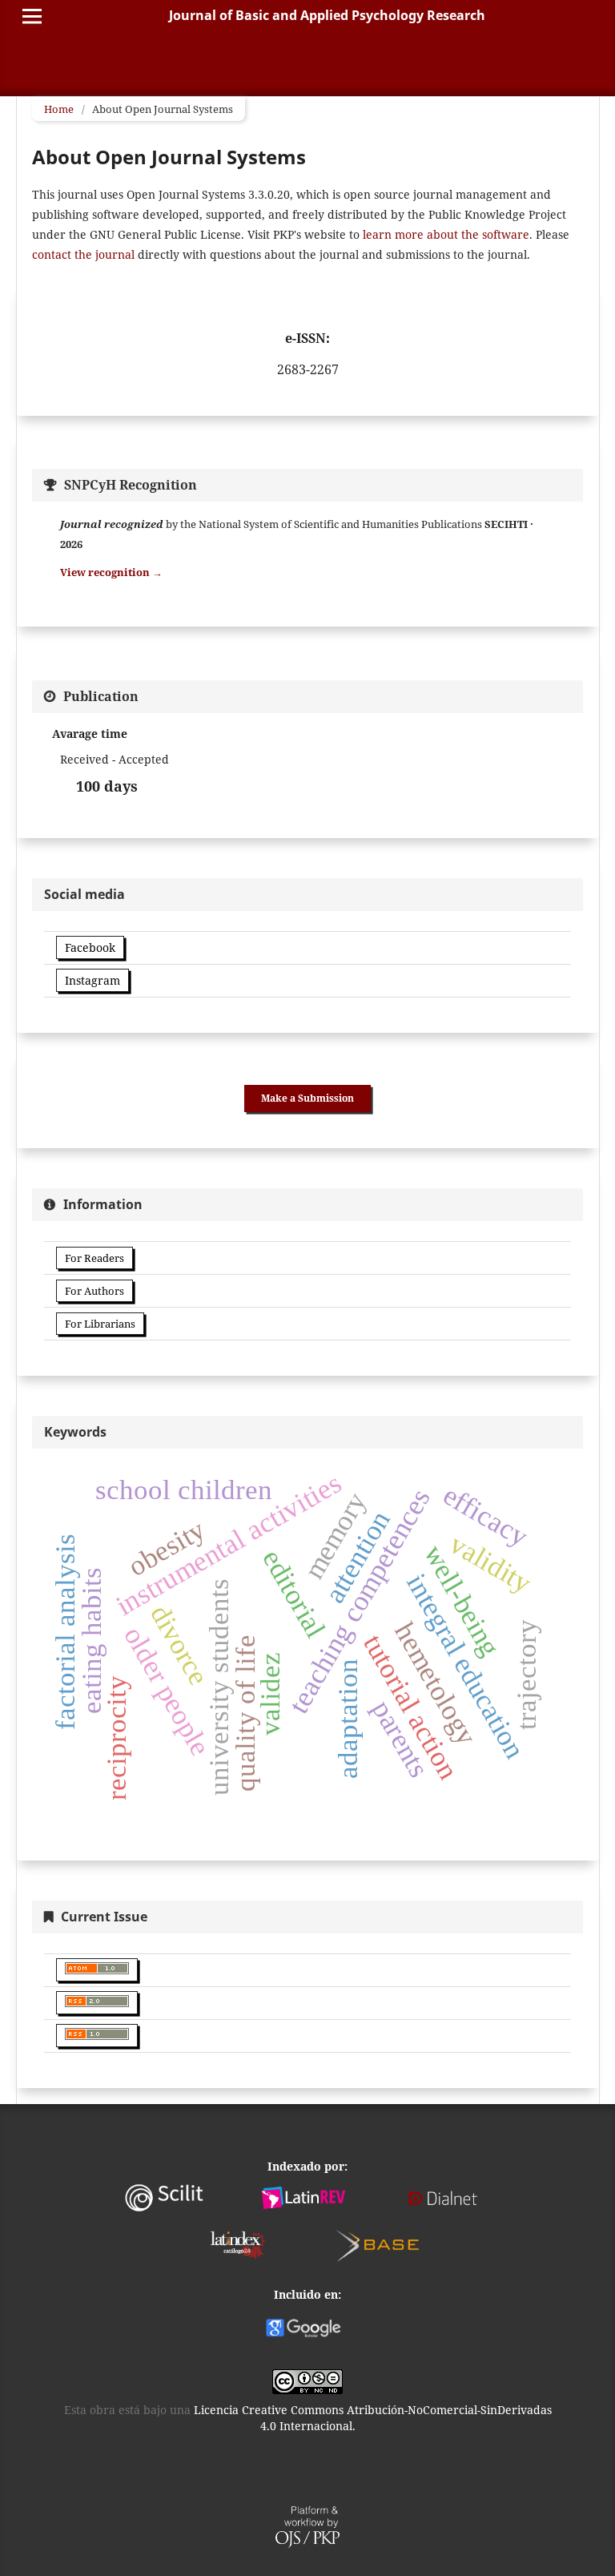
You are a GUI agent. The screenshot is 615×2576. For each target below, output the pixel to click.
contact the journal (83, 254)
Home (59, 109)
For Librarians (100, 1324)
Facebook (90, 947)
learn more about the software (446, 234)
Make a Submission (307, 1098)
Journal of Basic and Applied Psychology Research (327, 15)
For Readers (94, 1258)
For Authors (94, 1291)
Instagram (92, 980)
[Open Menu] (32, 16)
